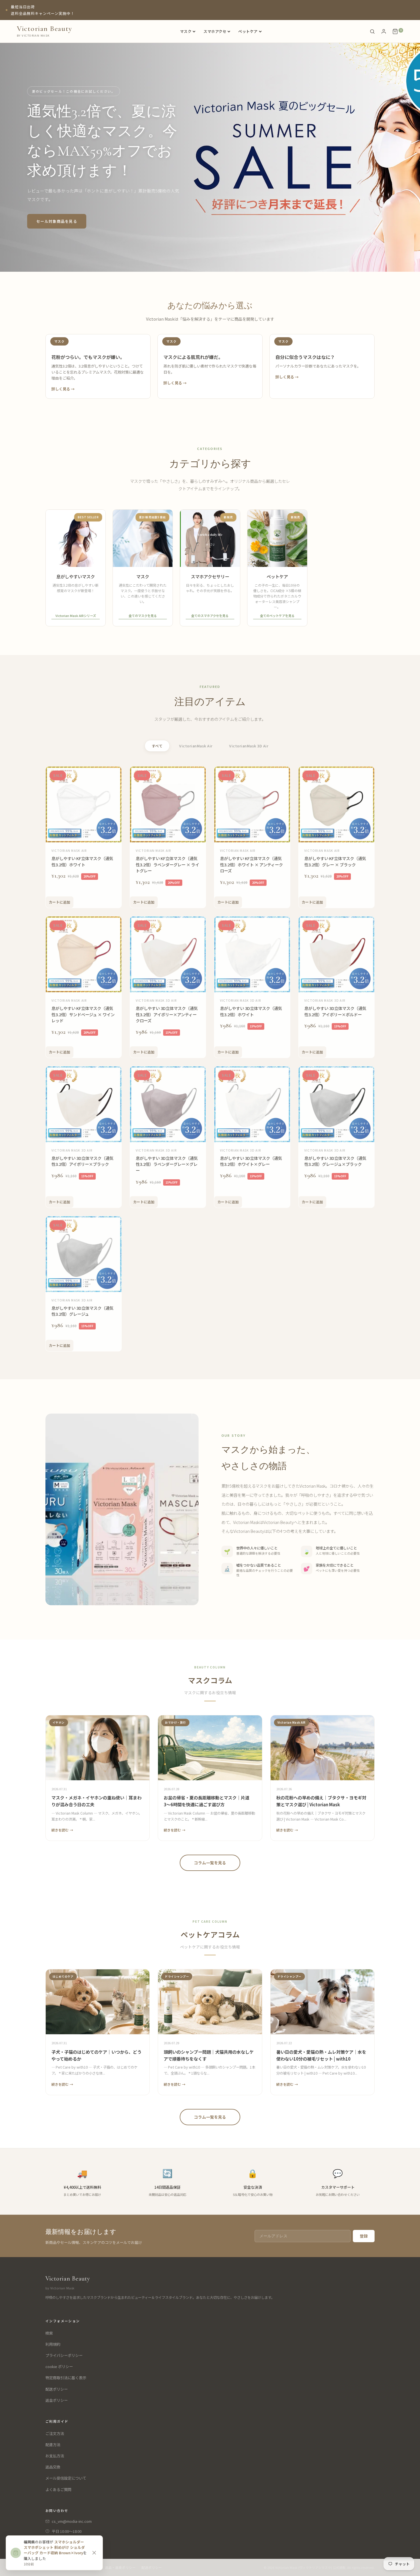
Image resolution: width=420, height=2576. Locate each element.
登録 (364, 2236)
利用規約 (53, 2344)
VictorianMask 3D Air (249, 746)
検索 (49, 2333)
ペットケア (248, 31)
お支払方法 (55, 2456)
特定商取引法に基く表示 (66, 2378)
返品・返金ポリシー (120, 2567)
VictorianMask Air (196, 746)
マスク (186, 31)
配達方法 (53, 2445)
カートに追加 (60, 901)
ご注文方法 (55, 2433)
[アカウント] (384, 31)
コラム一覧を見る (210, 1863)
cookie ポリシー (59, 2366)
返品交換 (53, 2467)
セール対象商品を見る (57, 221)
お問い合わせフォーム (70, 2541)
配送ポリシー (57, 2389)
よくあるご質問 (58, 2489)
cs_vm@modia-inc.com (72, 2521)
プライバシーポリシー (64, 2355)
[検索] (372, 31)
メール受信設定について (66, 2478)
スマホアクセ (215, 31)
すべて (157, 746)
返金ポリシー (57, 2400)
